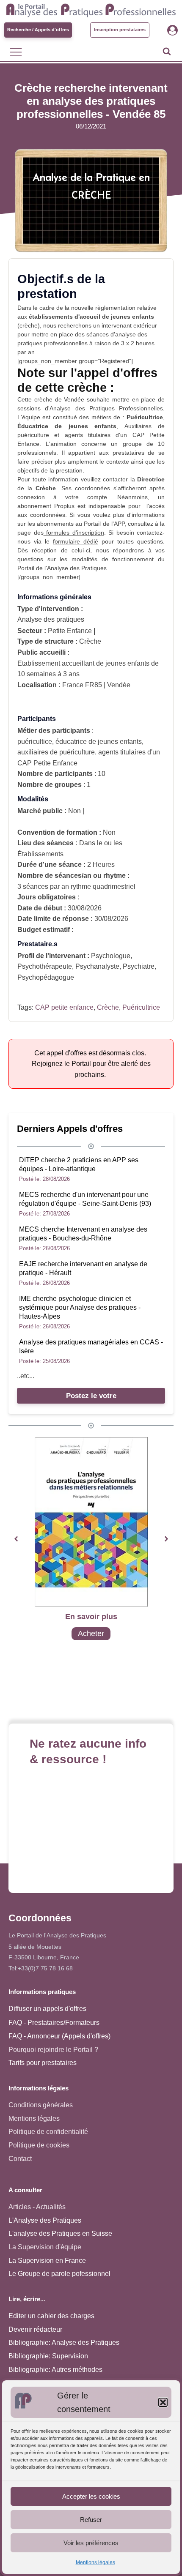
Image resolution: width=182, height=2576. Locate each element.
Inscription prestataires (120, 30)
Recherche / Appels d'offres (38, 30)
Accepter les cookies (91, 2496)
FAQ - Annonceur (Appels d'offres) (59, 2036)
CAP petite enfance (64, 1007)
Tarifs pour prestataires (43, 2063)
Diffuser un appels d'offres (47, 2009)
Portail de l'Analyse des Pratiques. (63, 568)
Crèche (108, 1007)
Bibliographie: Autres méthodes (55, 2370)
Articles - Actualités (37, 2207)
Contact (20, 2159)
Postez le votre (91, 1396)
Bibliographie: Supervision (48, 2356)
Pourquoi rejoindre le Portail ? (53, 2050)
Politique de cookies (39, 2145)
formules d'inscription (74, 533)
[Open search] (167, 51)
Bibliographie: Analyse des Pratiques (64, 2342)
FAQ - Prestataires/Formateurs (54, 2023)
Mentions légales (95, 2562)
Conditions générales (41, 2105)
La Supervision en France (47, 2260)
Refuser (91, 2520)
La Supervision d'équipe (45, 2247)
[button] (163, 2402)
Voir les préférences (91, 2543)
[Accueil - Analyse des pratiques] (91, 9)
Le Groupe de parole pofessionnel (59, 2274)
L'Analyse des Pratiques (45, 2220)
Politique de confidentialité (48, 2132)
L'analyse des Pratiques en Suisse (60, 2233)
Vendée (74, 399)
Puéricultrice (141, 1007)
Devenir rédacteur (35, 2329)
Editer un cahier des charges (51, 2316)
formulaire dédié (76, 541)
